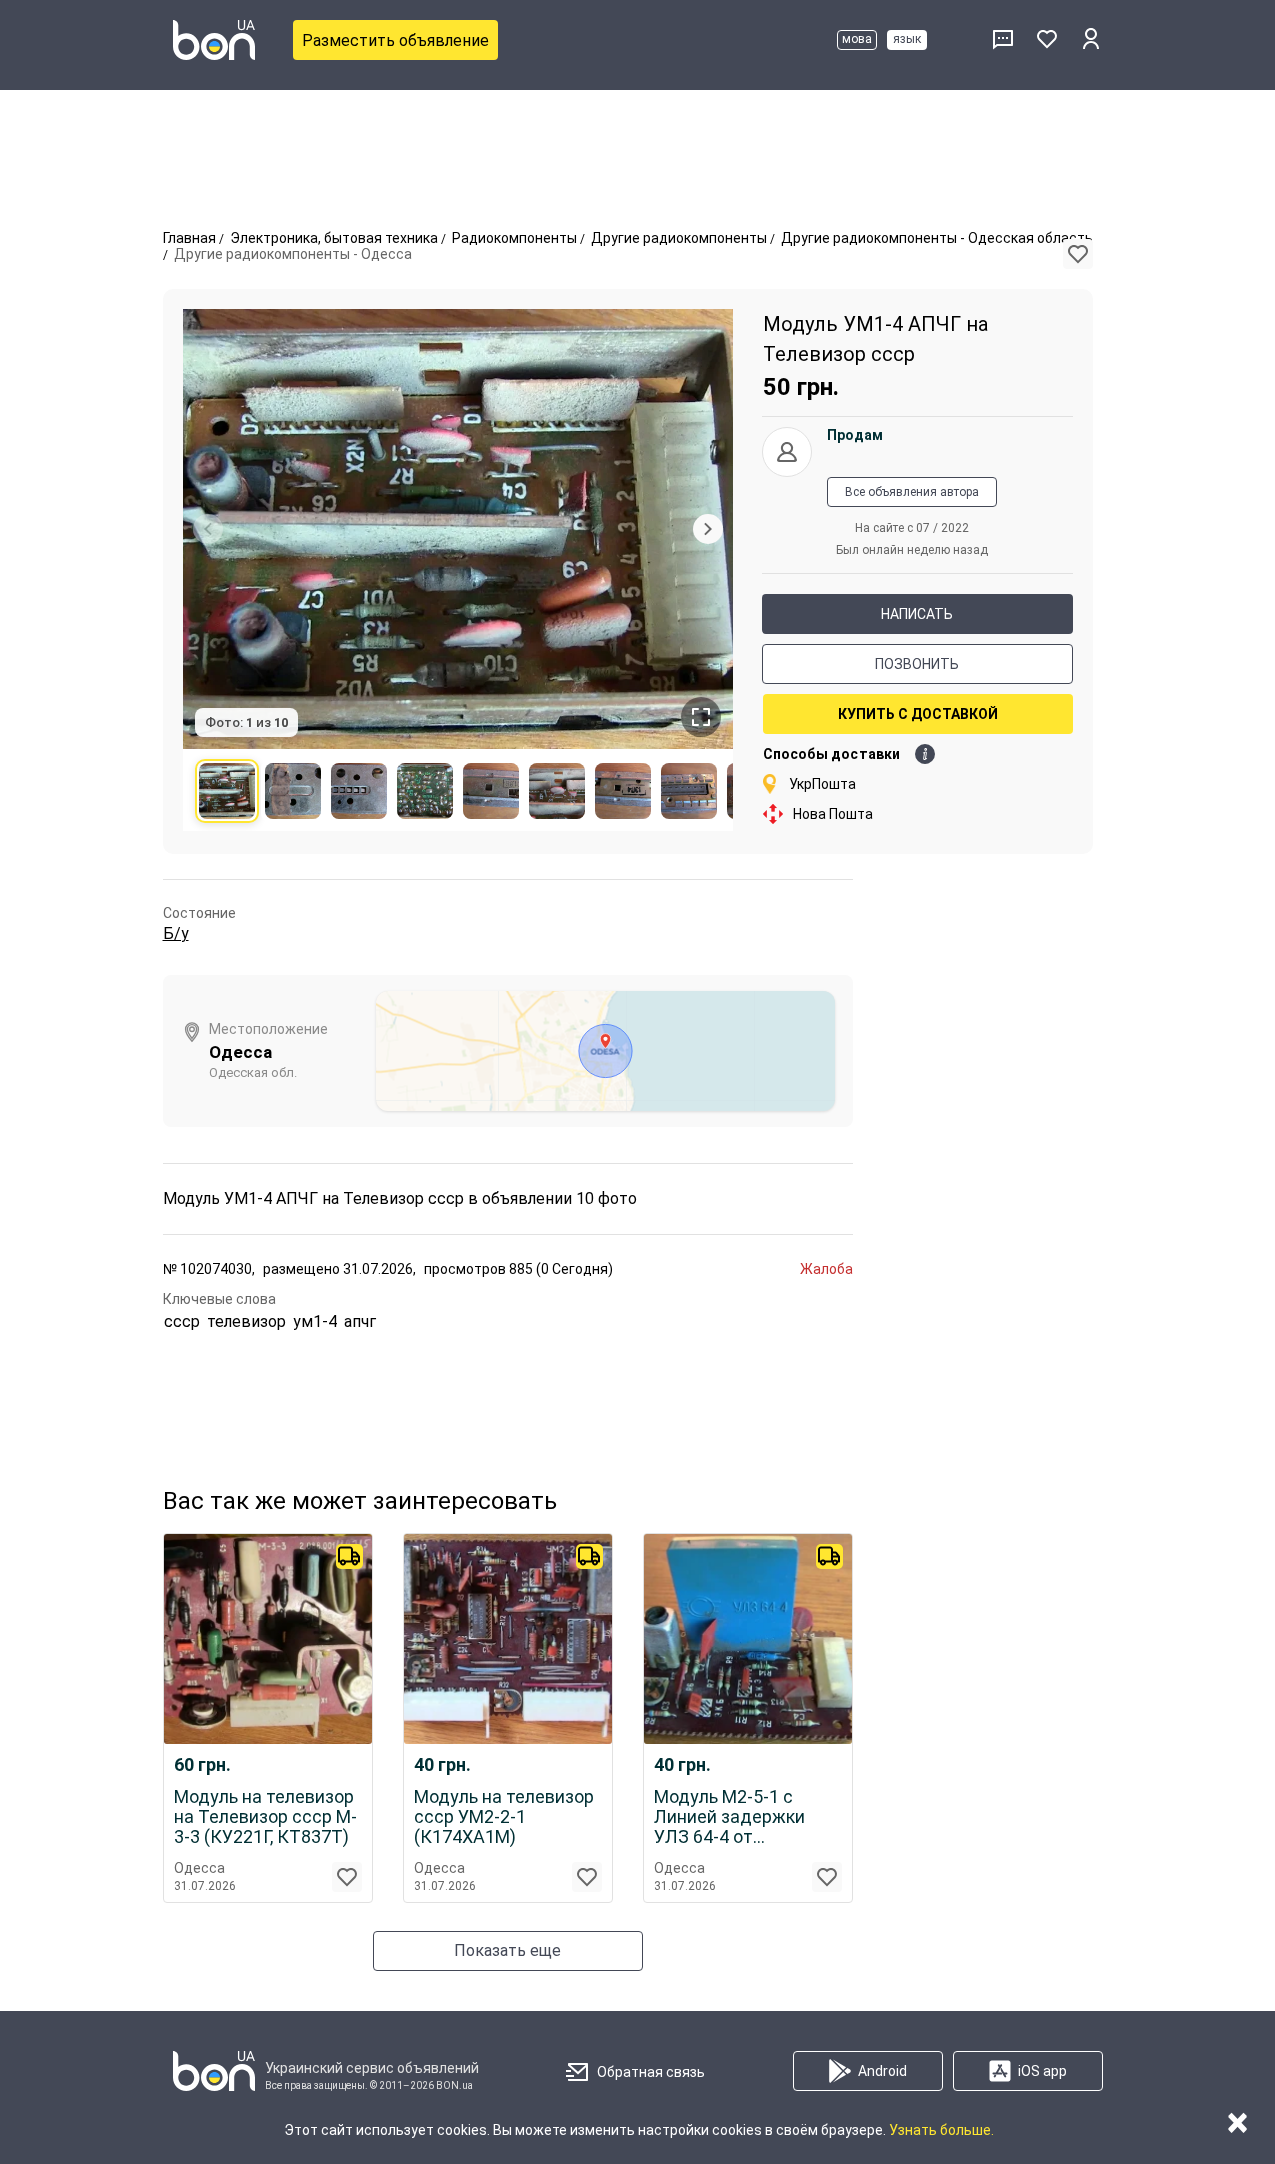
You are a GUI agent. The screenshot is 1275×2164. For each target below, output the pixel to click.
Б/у (176, 933)
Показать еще (507, 1950)
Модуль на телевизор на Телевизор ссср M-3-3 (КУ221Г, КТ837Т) (265, 1817)
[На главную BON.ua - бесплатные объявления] (214, 40)
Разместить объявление (395, 40)
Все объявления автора (912, 492)
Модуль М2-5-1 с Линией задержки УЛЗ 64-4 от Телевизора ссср (729, 1817)
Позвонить (917, 664)
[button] (1078, 254)
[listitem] (227, 791)
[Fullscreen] (701, 717)
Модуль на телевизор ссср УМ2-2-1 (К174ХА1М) (504, 1817)
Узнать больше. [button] (941, 2130)
